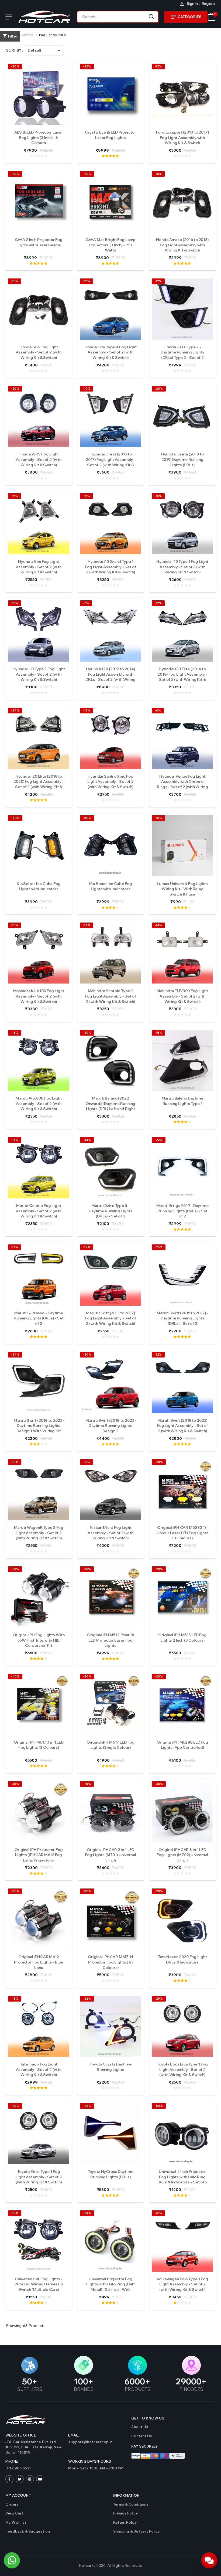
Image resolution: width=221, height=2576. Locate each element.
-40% (15, 818)
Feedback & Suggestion (28, 2531)
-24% (15, 710)
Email (73, 2435)
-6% (158, 710)
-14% (87, 925)
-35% (87, 1569)
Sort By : (14, 50)
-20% (15, 174)
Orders (12, 2504)
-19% (15, 2213)
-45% (87, 2106)
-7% (86, 603)
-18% (15, 1033)
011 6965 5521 (18, 2468)
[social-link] (9, 2479)
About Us (140, 2427)
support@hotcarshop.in (90, 2442)
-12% (158, 66)
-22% (159, 1140)
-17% (87, 1247)
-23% (15, 1569)
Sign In (192, 4)
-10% (87, 389)
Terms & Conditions (131, 2504)
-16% (158, 2213)
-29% (159, 1999)
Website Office (21, 2435)
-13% (87, 281)
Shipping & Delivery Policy (136, 2531)
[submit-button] (152, 17)
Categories (189, 17)
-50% (87, 818)
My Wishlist (16, 2522)
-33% (87, 1140)
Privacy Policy (125, 2513)
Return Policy (125, 2522)
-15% (158, 174)
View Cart (14, 2513)
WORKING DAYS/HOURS (90, 2461)
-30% (15, 66)
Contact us (142, 2436)
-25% (87, 66)
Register (209, 4)
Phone (12, 2461)
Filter (13, 36)
